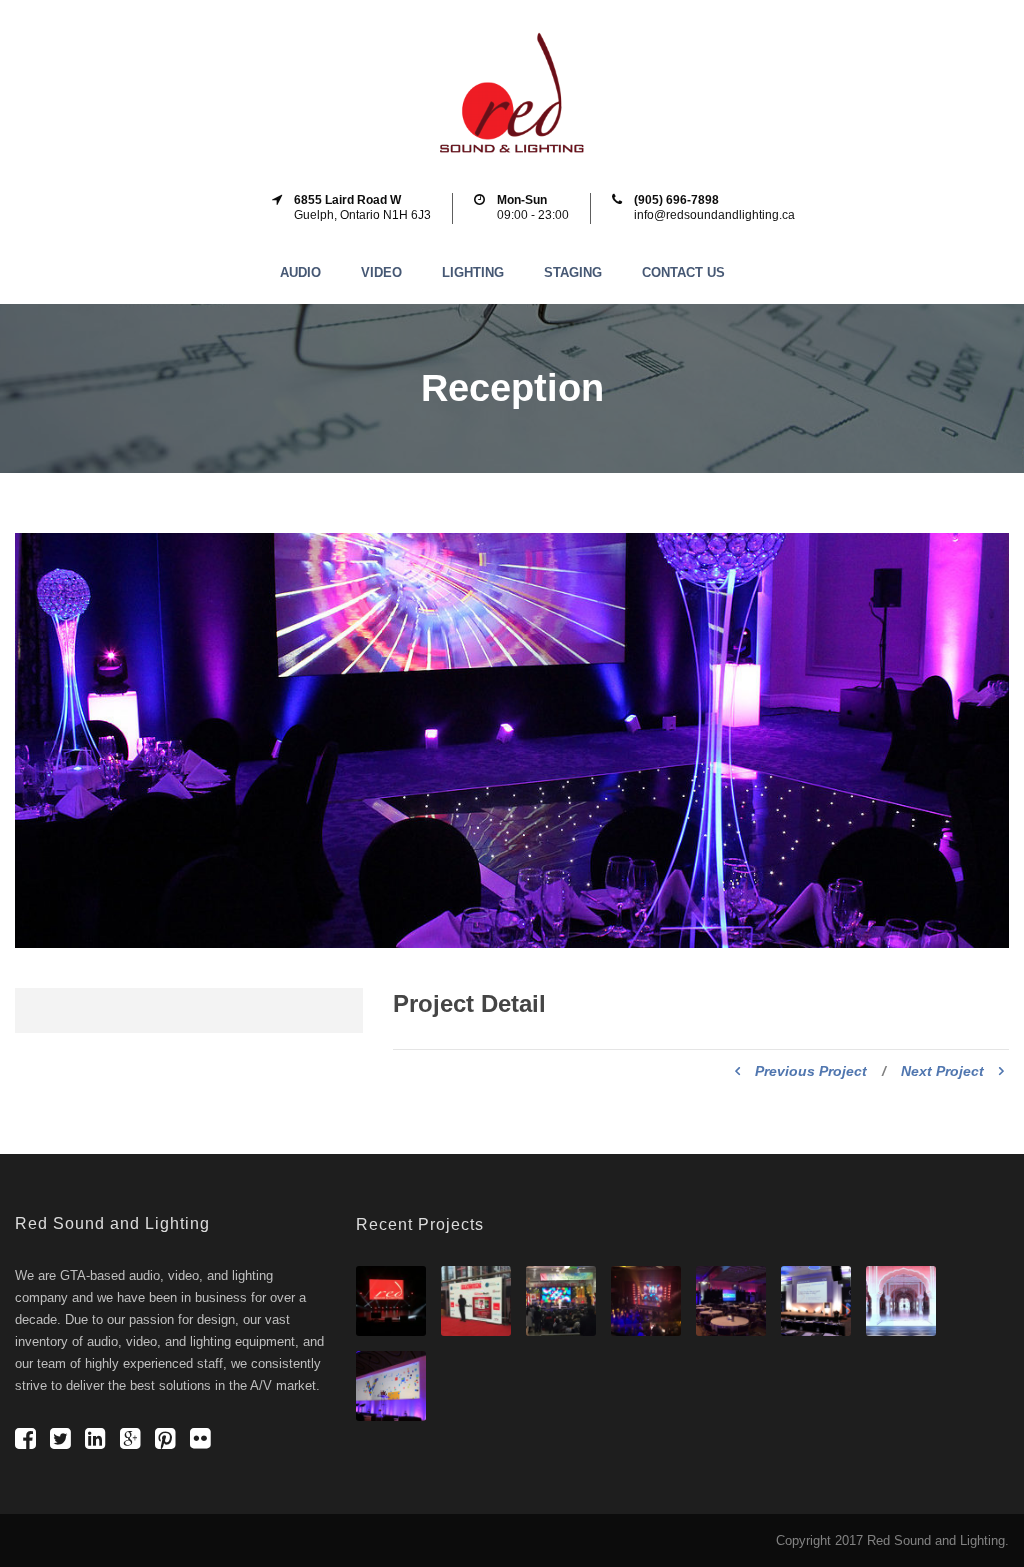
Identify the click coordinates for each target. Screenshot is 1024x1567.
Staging (573, 272)
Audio (300, 272)
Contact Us (683, 272)
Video (381, 272)
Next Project (942, 1071)
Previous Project (811, 1071)
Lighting (473, 272)
